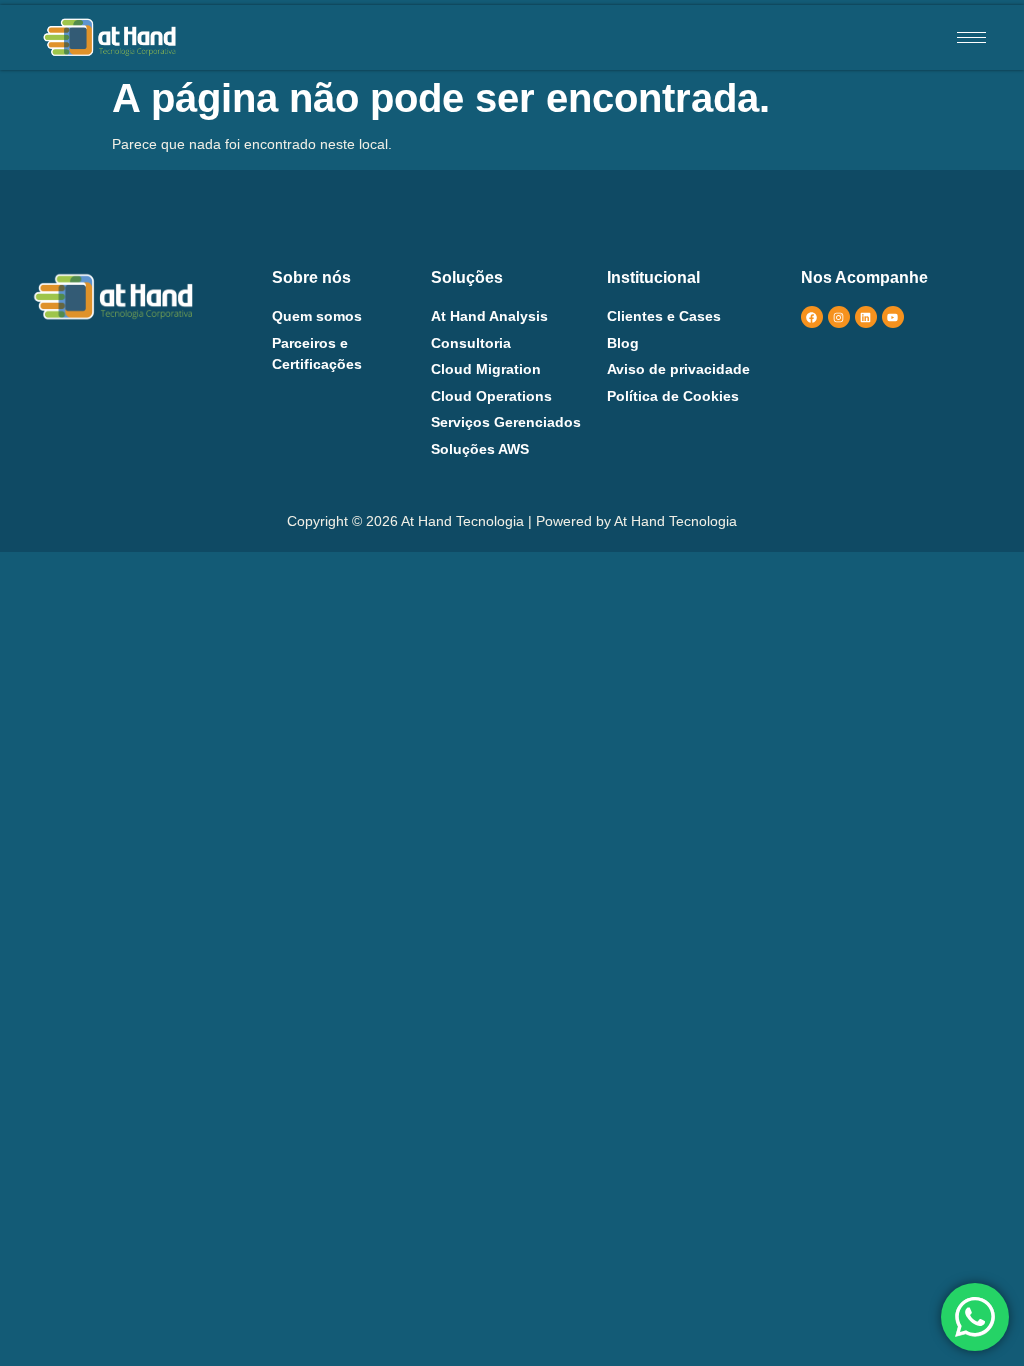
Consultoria (471, 343)
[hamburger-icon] (971, 37)
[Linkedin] (866, 317)
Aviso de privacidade (678, 369)
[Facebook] (812, 317)
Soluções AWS (480, 449)
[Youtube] (893, 317)
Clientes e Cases (664, 316)
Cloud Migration (486, 369)
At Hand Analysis (489, 316)
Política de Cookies (673, 396)
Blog (623, 343)
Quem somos (317, 316)
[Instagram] (839, 317)
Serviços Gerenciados (506, 422)
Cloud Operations (491, 396)
